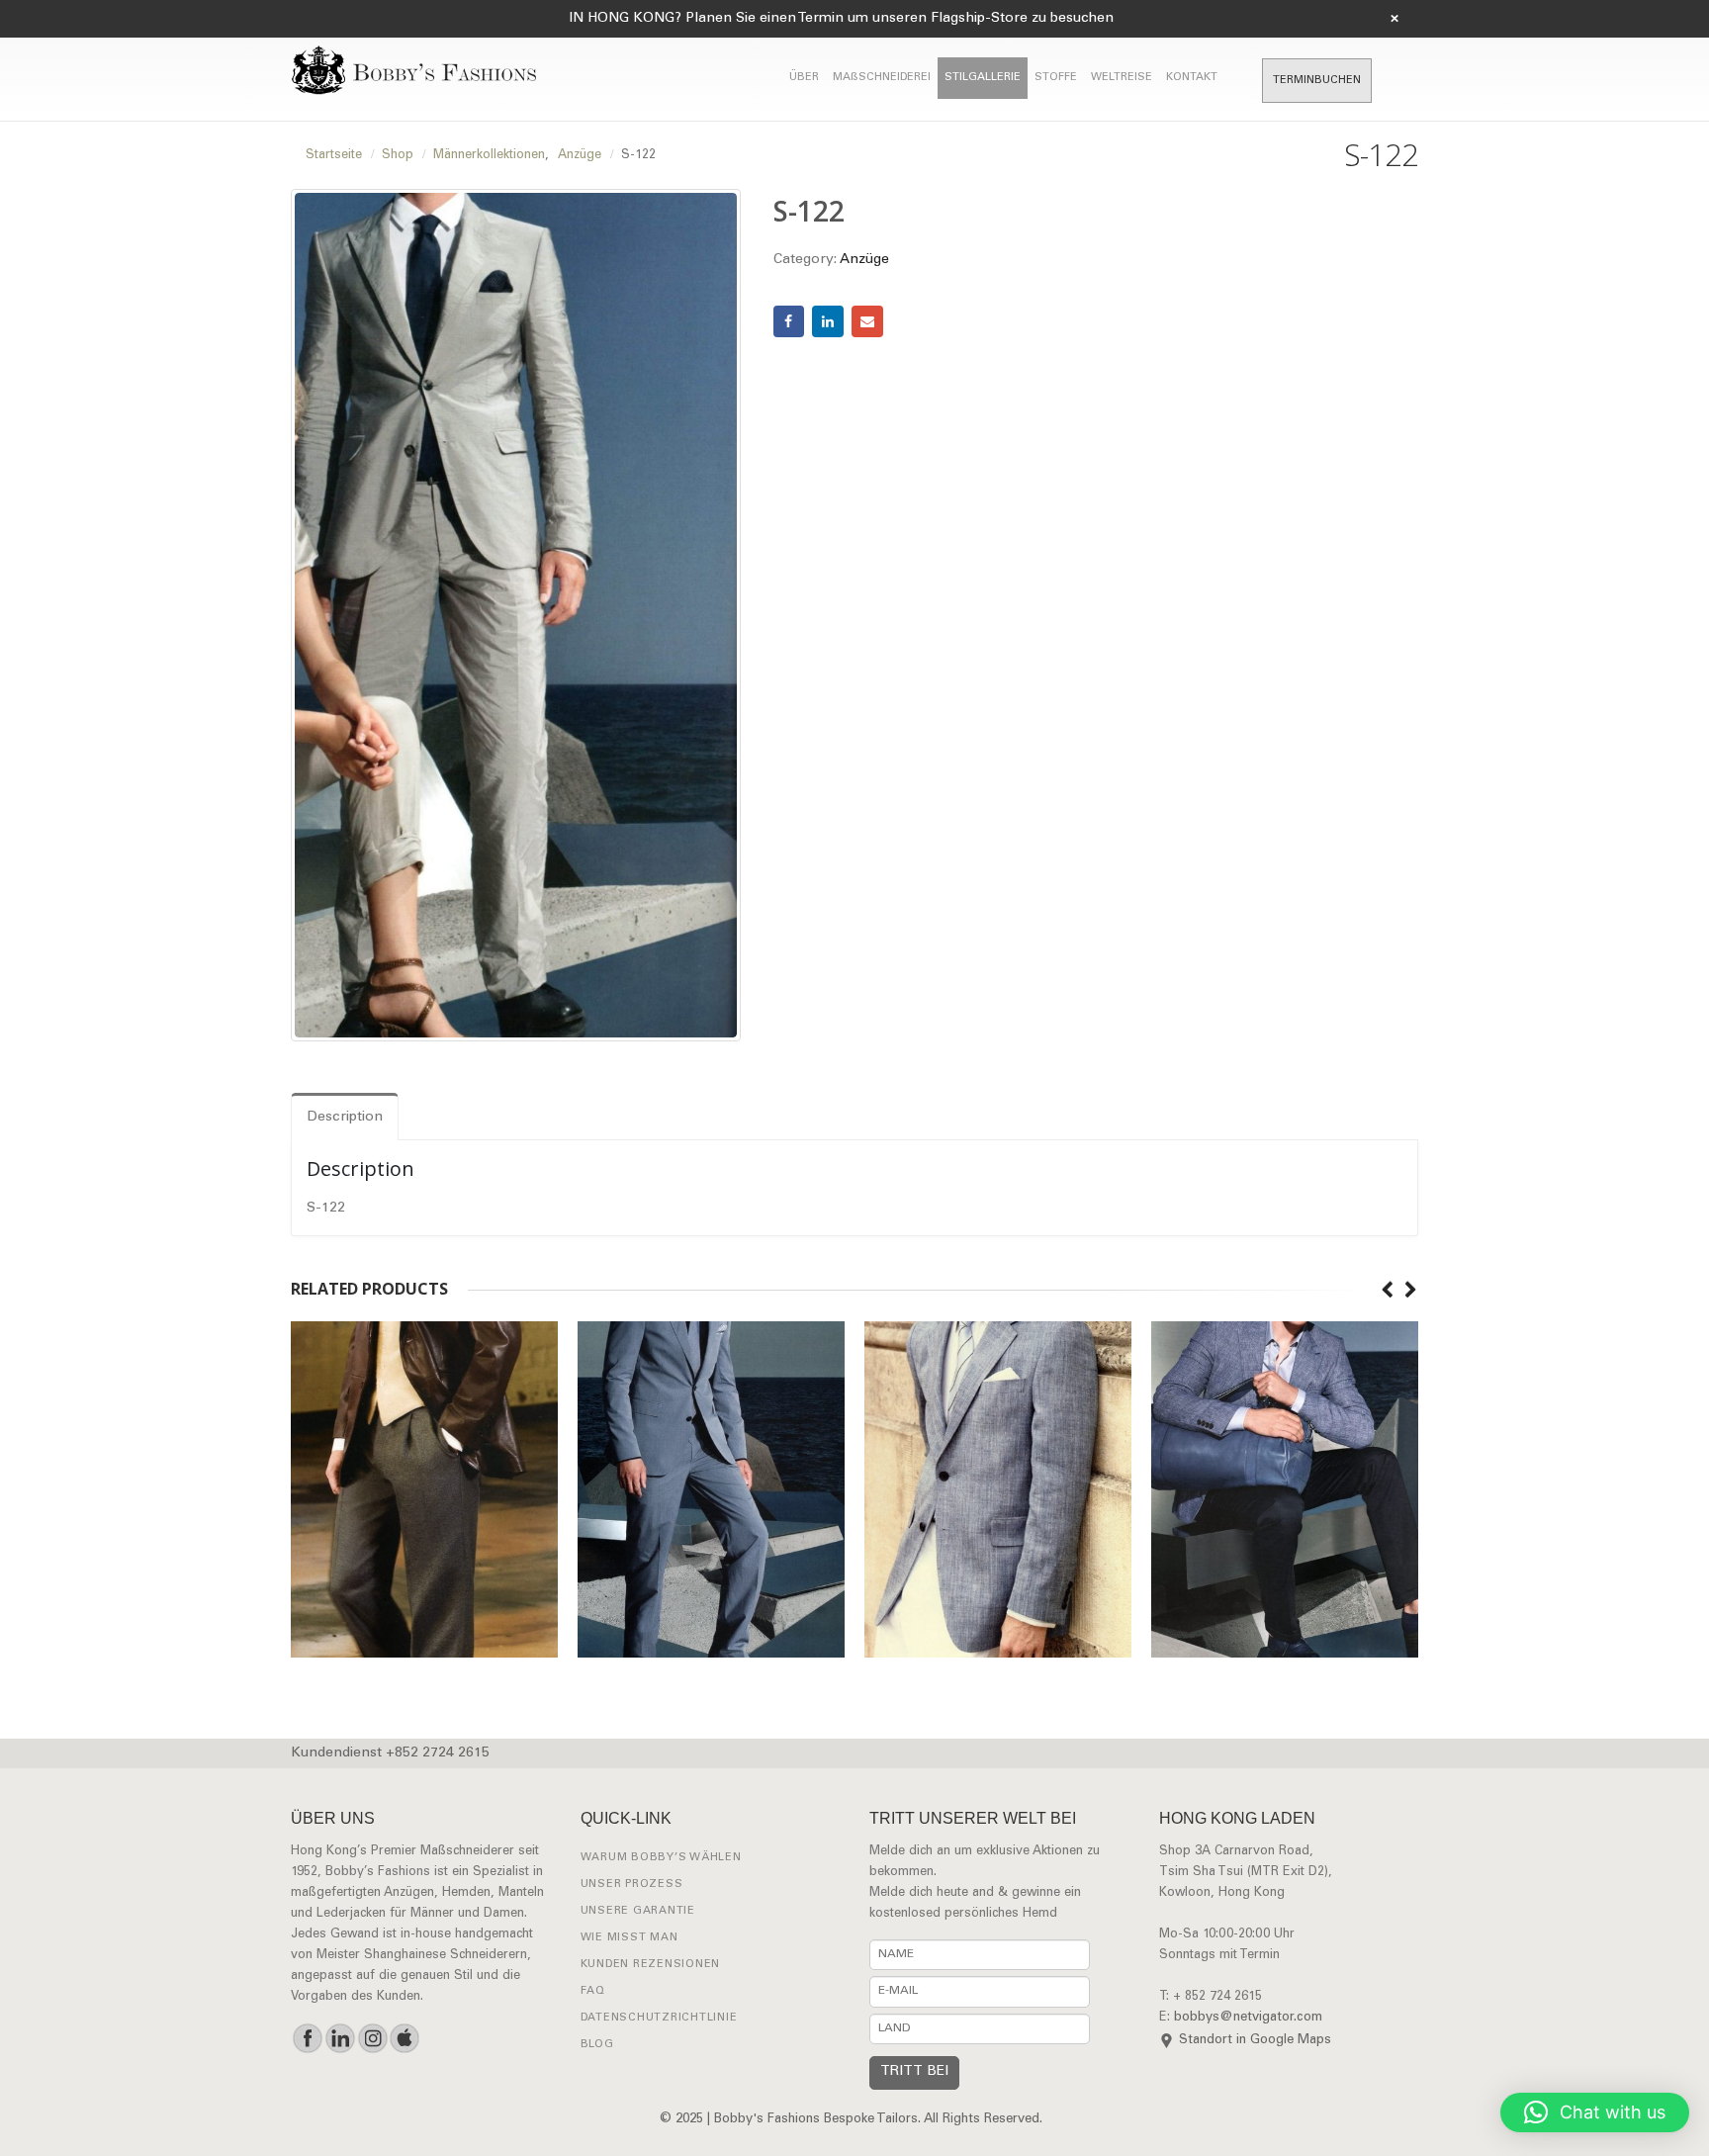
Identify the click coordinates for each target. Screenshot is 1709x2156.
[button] (1595, 2112)
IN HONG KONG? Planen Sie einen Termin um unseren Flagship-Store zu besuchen (841, 19)
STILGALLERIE (983, 78)
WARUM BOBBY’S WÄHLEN (661, 1858)
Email (867, 321)
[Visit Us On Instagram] (372, 2038)
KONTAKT (1192, 78)
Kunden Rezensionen (651, 1965)
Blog (597, 2045)
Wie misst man (630, 1938)
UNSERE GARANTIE (638, 1911)
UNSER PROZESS (632, 1885)
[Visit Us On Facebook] (307, 2038)
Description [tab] (345, 1118)
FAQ (593, 1991)
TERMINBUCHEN (1317, 81)
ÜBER (804, 78)
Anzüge (864, 260)
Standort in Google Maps (1255, 2041)
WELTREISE (1122, 78)
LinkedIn (828, 321)
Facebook (789, 321)
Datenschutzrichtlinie (659, 2018)
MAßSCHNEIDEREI (882, 78)
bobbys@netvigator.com (1248, 2018)
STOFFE (1056, 78)
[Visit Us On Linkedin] (340, 2038)
